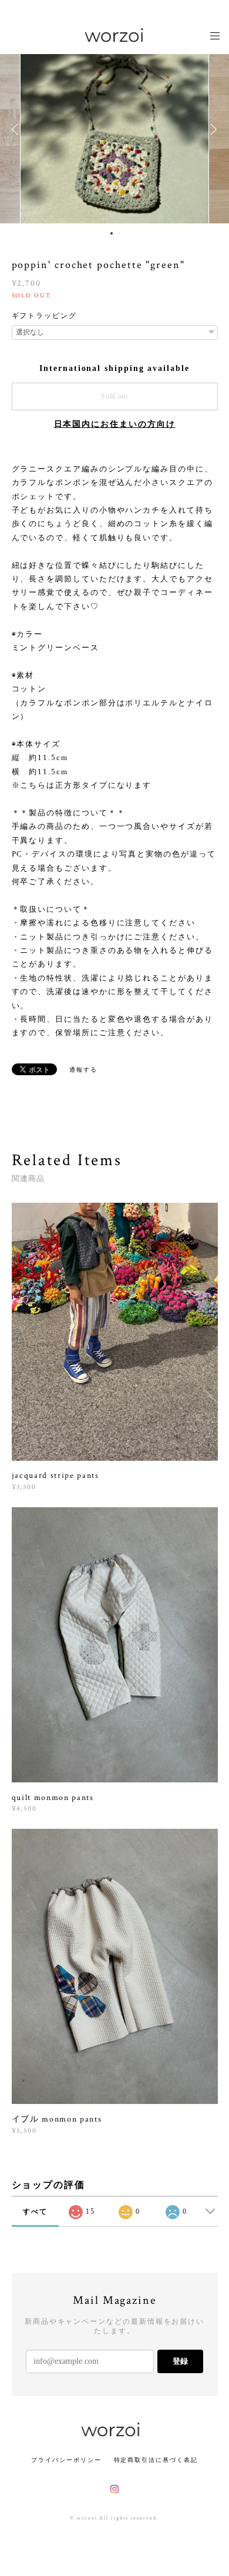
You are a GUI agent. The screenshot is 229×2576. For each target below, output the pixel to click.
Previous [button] (18, 129)
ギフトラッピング (44, 316)
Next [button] (211, 129)
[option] (114, 129)
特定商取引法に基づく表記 (156, 2460)
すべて (35, 2212)
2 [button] (119, 233)
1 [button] (112, 233)
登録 (180, 2361)
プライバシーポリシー (66, 2460)
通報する (83, 1070)
